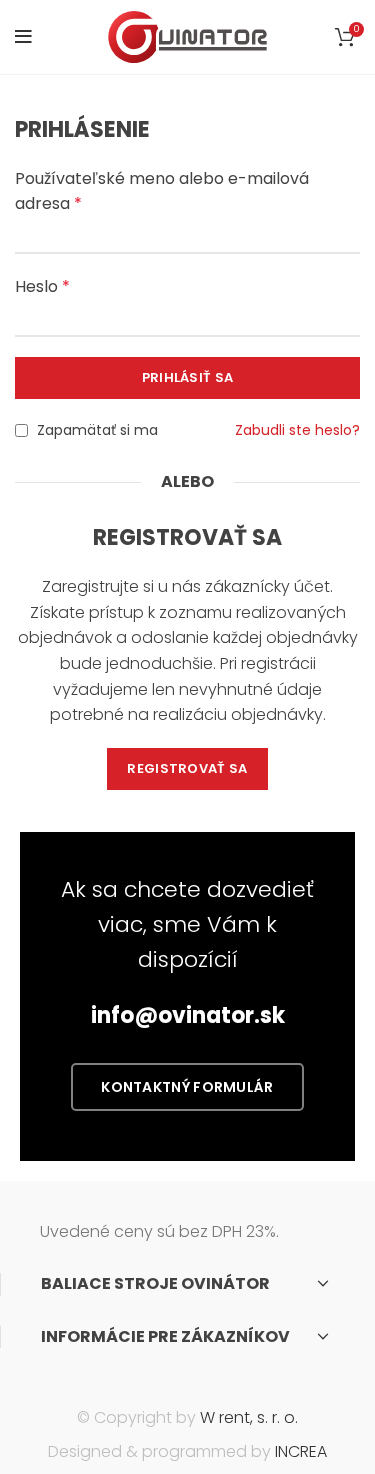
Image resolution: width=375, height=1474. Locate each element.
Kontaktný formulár (187, 1087)
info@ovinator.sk (188, 1015)
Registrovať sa (187, 768)
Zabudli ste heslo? (297, 430)
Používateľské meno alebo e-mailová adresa (162, 191)
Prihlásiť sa (188, 377)
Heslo (42, 286)
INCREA (301, 1451)
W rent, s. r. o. (249, 1417)
